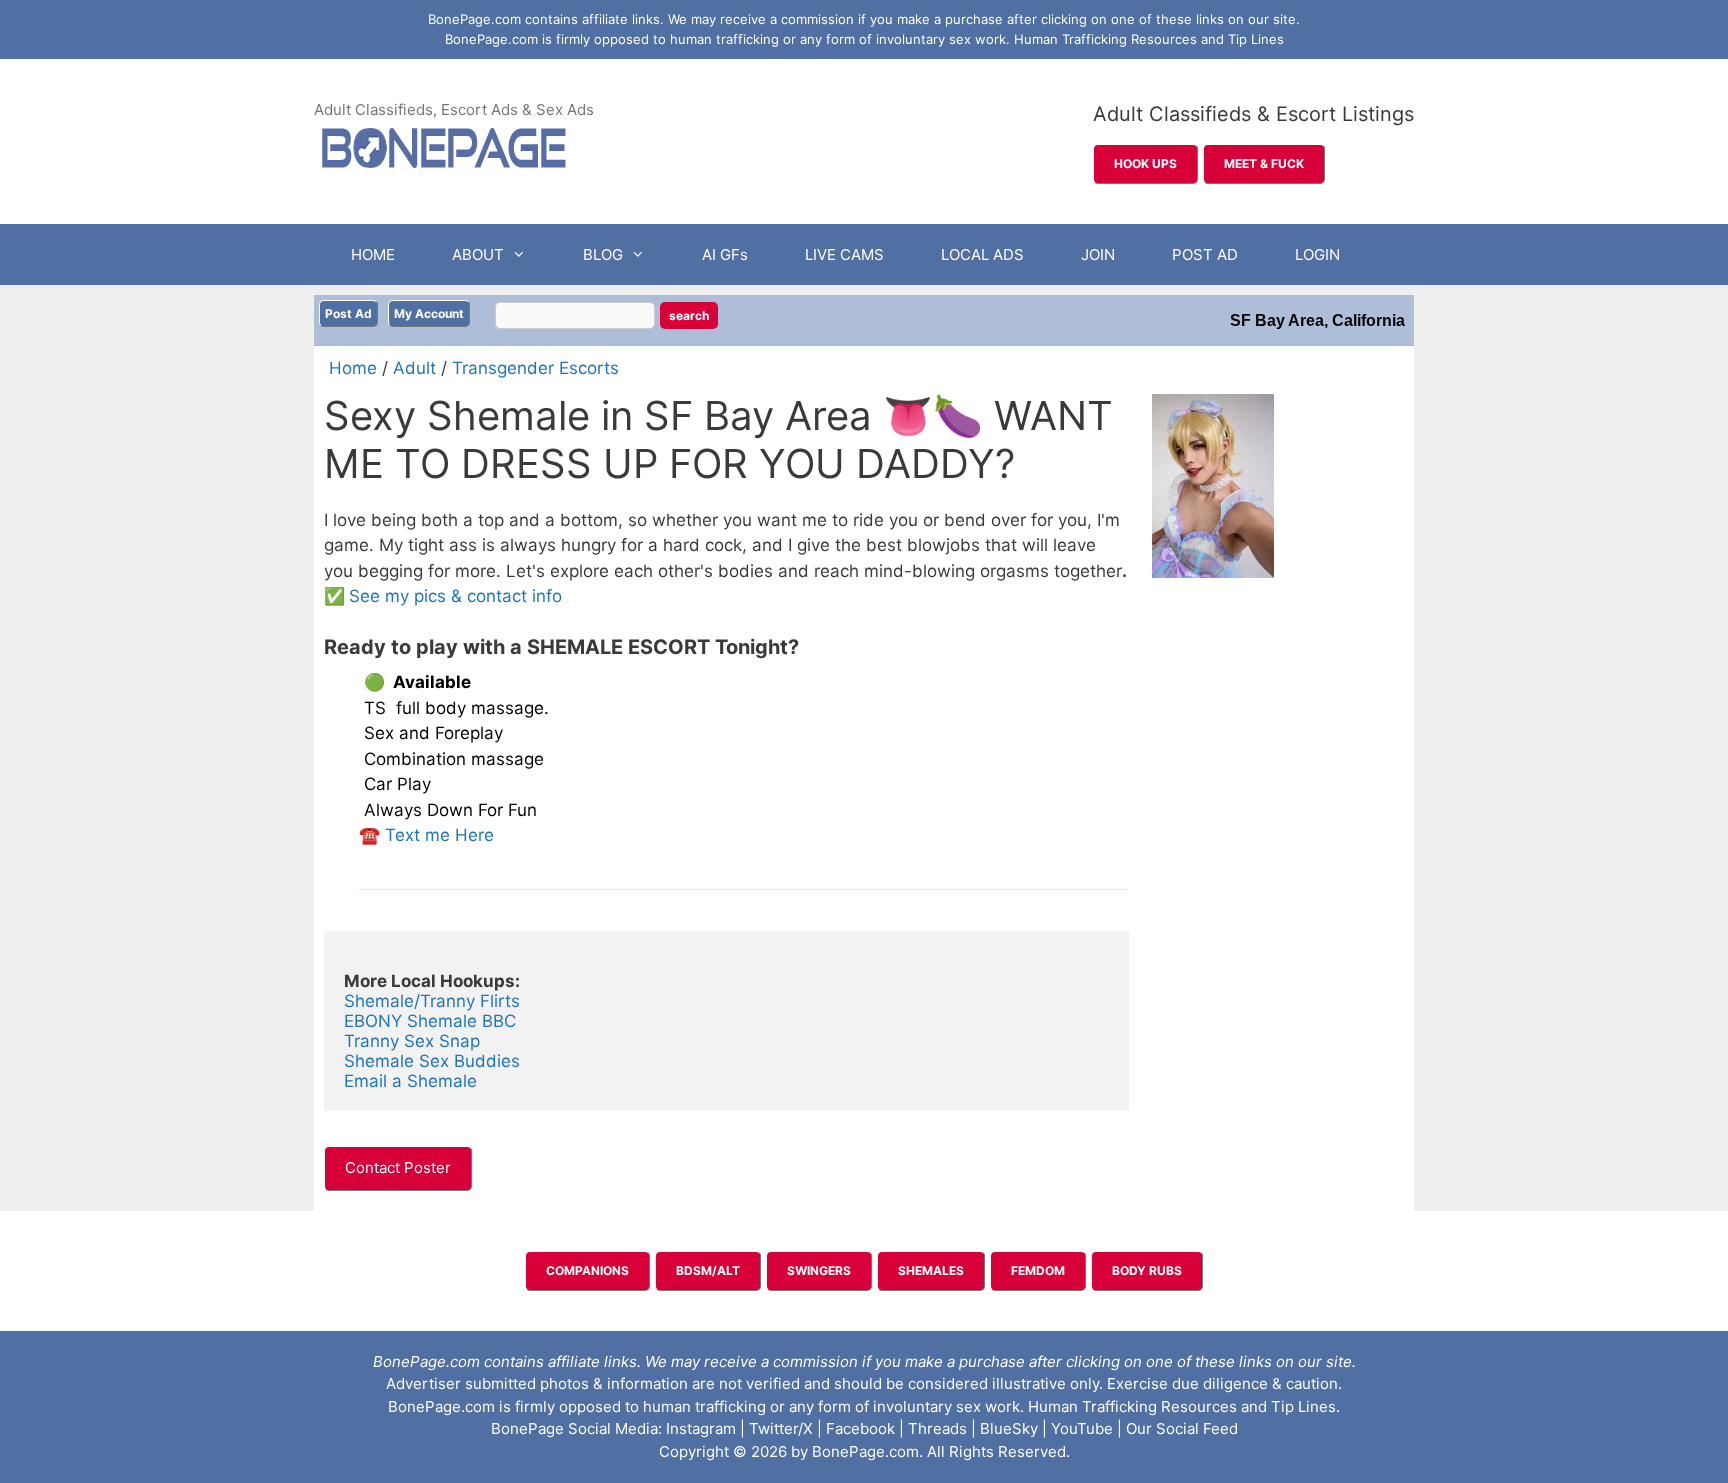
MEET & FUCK (1264, 163)
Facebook (860, 1428)
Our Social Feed (1182, 1428)
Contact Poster (398, 1167)
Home (353, 368)
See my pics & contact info (455, 596)
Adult (414, 368)
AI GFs (725, 254)
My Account (429, 313)
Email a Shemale (410, 1081)
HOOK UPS (1145, 163)
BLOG (603, 254)
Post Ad (348, 313)
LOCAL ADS (982, 254)
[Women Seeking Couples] (482, 1041)
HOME (373, 254)
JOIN (1098, 254)
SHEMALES (931, 1270)
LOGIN (1317, 254)
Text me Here (439, 835)
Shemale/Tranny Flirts (432, 1001)
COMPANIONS (587, 1270)
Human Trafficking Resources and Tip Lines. (1184, 1406)
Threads (937, 1428)
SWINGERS (819, 1270)
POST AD (1205, 254)
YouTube (1082, 1428)
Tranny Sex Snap (412, 1041)
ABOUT (478, 254)
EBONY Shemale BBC (430, 1021)
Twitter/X (781, 1428)
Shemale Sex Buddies (434, 1061)
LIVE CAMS (844, 254)
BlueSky (1009, 1428)
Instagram (701, 1428)
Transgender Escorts (535, 368)
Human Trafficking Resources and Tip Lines (1149, 39)
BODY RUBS (1147, 1270)
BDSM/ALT (708, 1270)
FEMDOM (1038, 1270)
